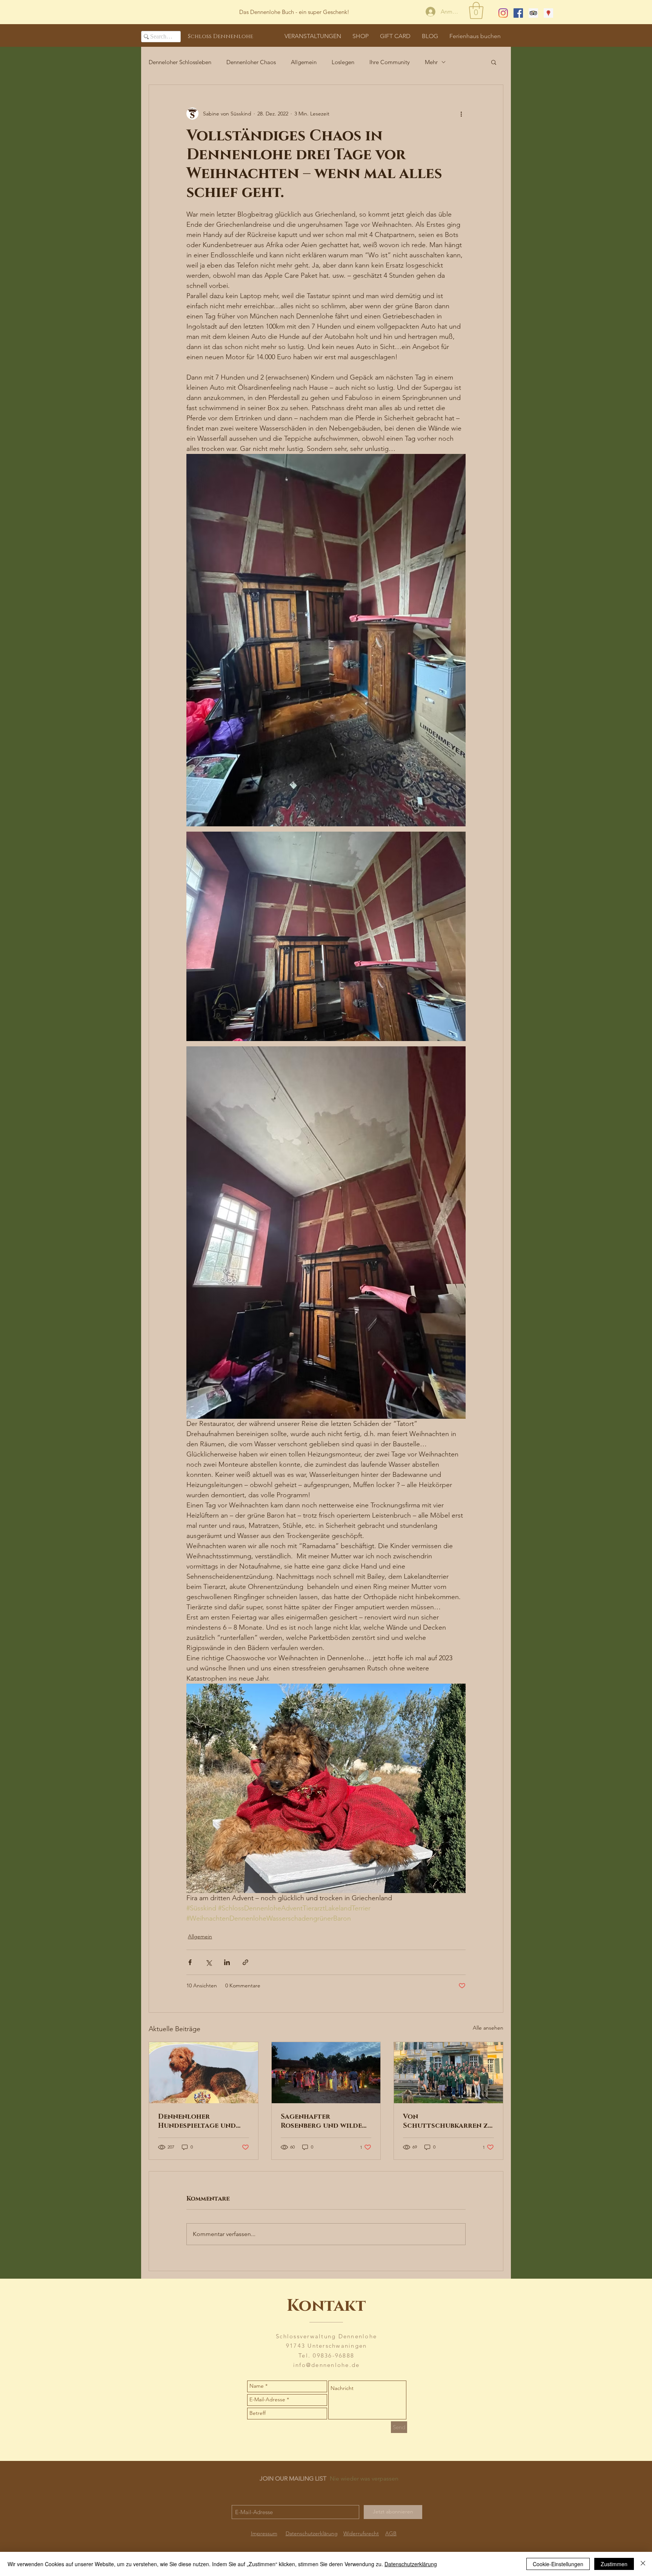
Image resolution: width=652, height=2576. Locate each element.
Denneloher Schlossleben (180, 62)
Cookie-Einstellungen (558, 2564)
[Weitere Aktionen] (461, 114)
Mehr (431, 62)
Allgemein (304, 62)
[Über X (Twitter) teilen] (208, 1962)
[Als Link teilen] (245, 1962)
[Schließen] (643, 2564)
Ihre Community (390, 62)
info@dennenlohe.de (327, 2365)
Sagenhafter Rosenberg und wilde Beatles (321, 2121)
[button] (476, 10)
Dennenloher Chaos (251, 62)
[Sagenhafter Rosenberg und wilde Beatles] (326, 2073)
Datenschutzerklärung (411, 2564)
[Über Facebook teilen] (190, 1962)
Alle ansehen (488, 2028)
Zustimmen (614, 2564)
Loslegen (343, 62)
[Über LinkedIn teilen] (227, 1962)
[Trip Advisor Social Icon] (533, 13)
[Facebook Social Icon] (518, 13)
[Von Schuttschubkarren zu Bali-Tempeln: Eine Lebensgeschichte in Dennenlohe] (448, 2073)
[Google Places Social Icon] (548, 13)
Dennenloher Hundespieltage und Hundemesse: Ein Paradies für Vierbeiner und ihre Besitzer (203, 2121)
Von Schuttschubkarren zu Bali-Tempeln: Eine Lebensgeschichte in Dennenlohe (448, 2121)
